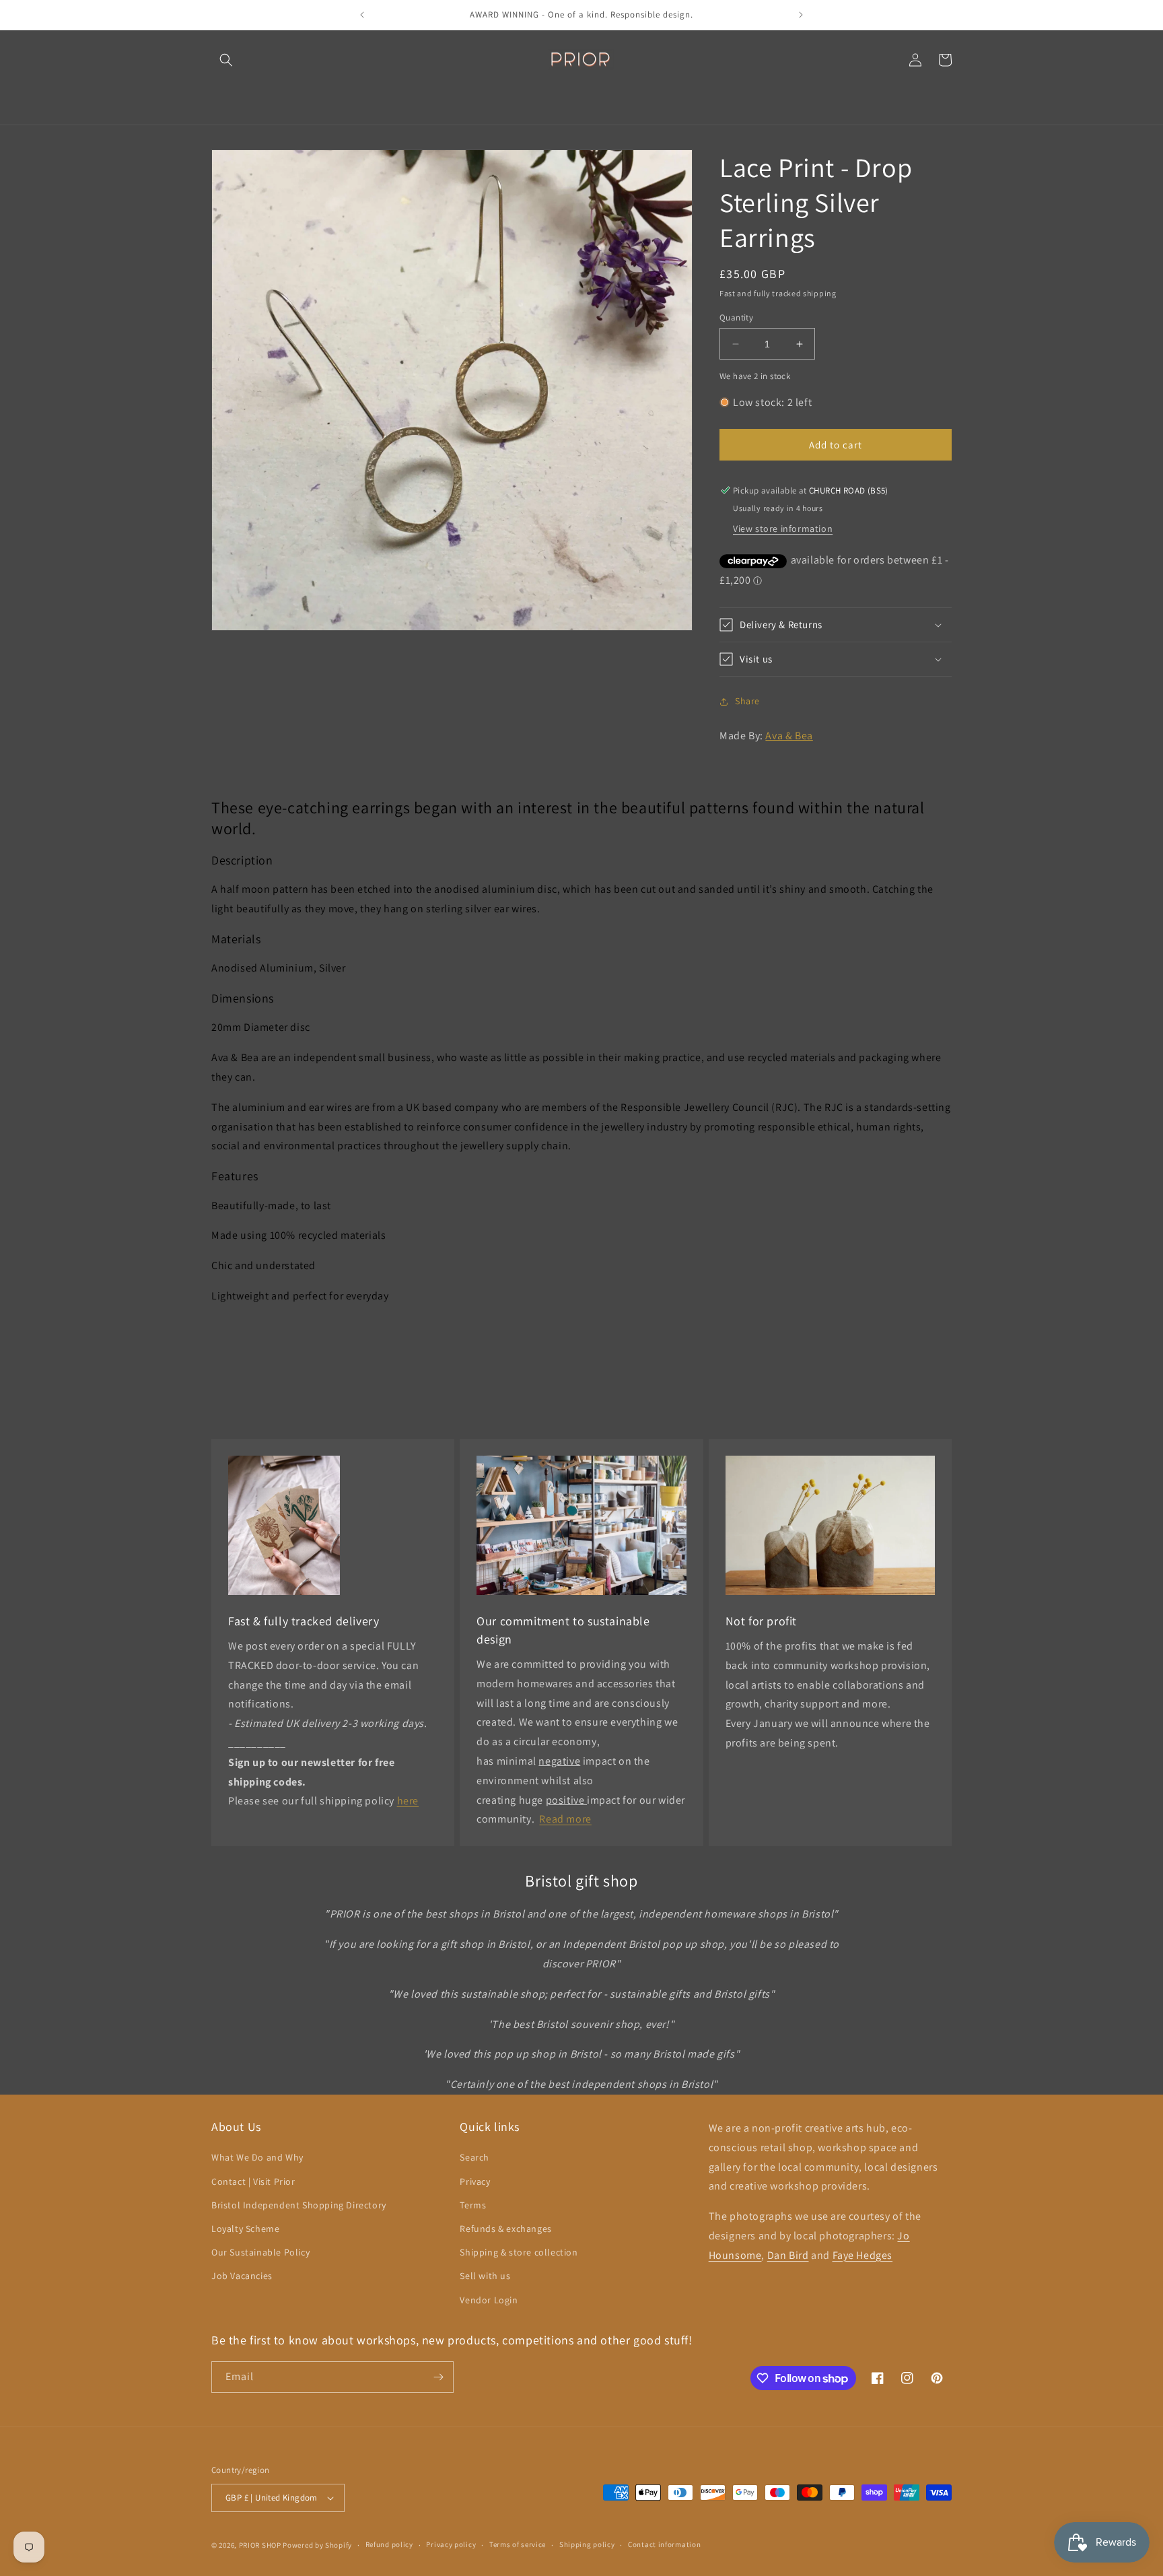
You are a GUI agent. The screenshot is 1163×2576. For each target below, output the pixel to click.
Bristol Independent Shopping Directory (299, 2205)
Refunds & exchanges (505, 2229)
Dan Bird (788, 2255)
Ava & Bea (789, 736)
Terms (473, 2205)
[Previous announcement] (362, 15)
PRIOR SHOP (260, 2545)
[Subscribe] (438, 2377)
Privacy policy (451, 2544)
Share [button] (747, 701)
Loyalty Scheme (245, 2229)
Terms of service (518, 2544)
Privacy (475, 2181)
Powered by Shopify (317, 2545)
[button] (226, 60)
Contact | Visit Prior (253, 2181)
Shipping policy (587, 2544)
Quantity (736, 317)
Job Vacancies (242, 2276)
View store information (783, 529)
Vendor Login (489, 2300)
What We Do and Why (257, 2157)
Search (474, 2157)
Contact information (664, 2544)
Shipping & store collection (519, 2252)
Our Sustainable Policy (260, 2252)
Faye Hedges (863, 2255)
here (408, 1801)
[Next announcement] (801, 15)
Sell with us (485, 2276)
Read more (565, 1819)
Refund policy (389, 2544)
